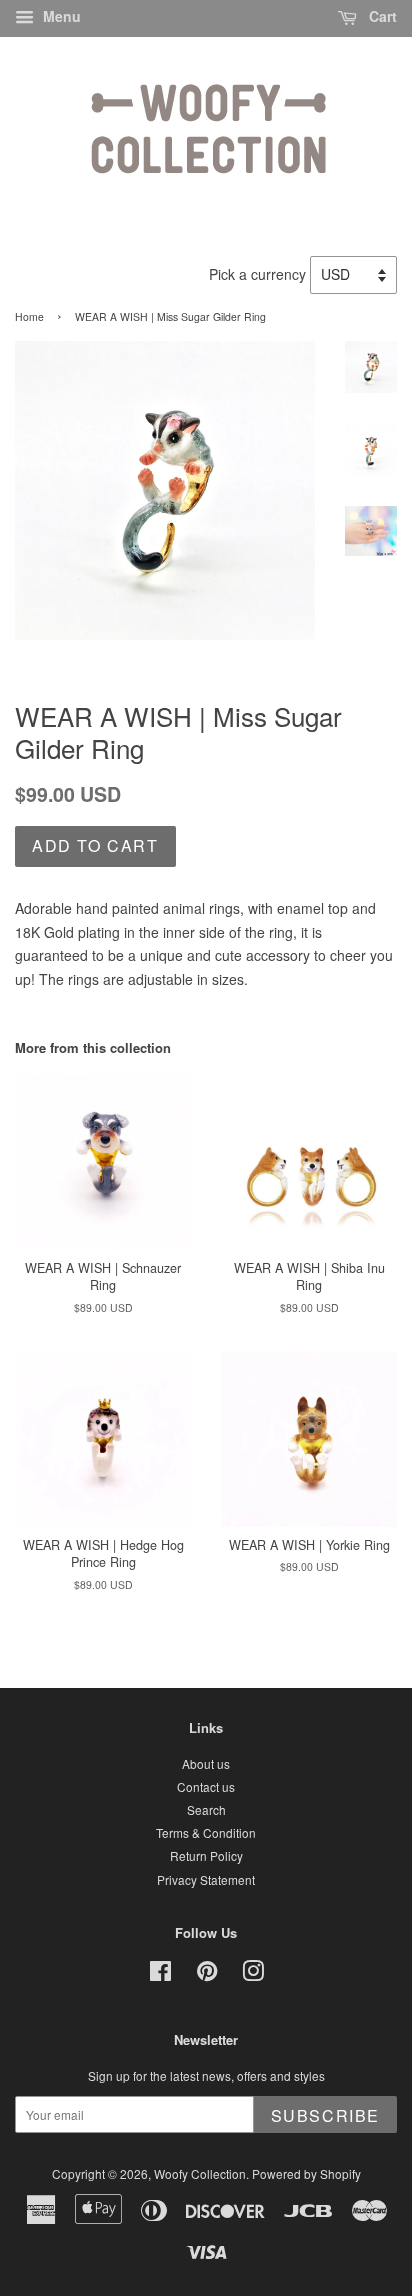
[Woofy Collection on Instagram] (253, 1974)
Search (206, 1809)
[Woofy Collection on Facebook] (160, 1974)
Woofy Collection (200, 2173)
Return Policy (206, 1855)
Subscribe (325, 2115)
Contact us (206, 1786)
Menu (60, 16)
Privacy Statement (206, 1879)
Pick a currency (259, 274)
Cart (381, 16)
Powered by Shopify (306, 2173)
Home (29, 316)
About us (206, 1763)
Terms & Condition (206, 1832)
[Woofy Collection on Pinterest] (207, 1974)
